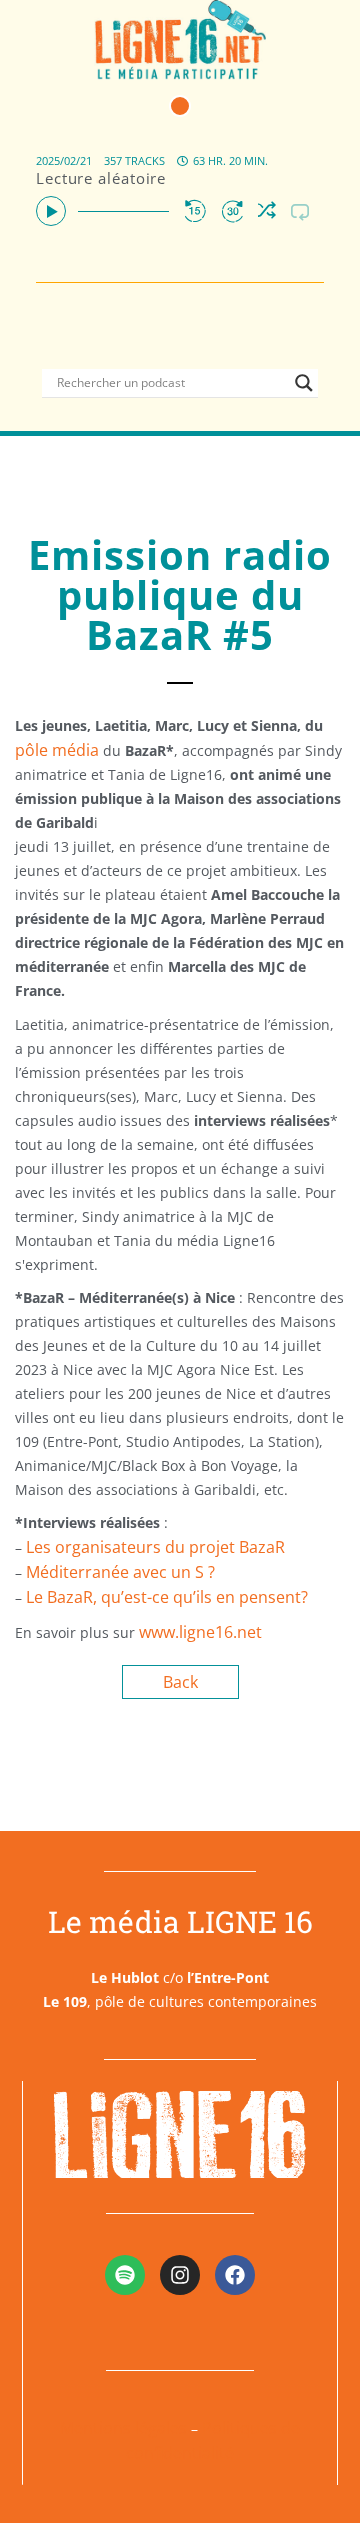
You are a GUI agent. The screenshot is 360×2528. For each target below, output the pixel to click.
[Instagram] (180, 2275)
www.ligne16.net (200, 1632)
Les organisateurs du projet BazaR (155, 1547)
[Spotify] (125, 2275)
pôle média (57, 750)
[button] (180, 106)
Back (180, 1682)
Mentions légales (123, 2428)
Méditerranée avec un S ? (120, 1572)
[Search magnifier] (304, 383)
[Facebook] (235, 2275)
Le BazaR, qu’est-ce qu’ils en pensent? (167, 1597)
